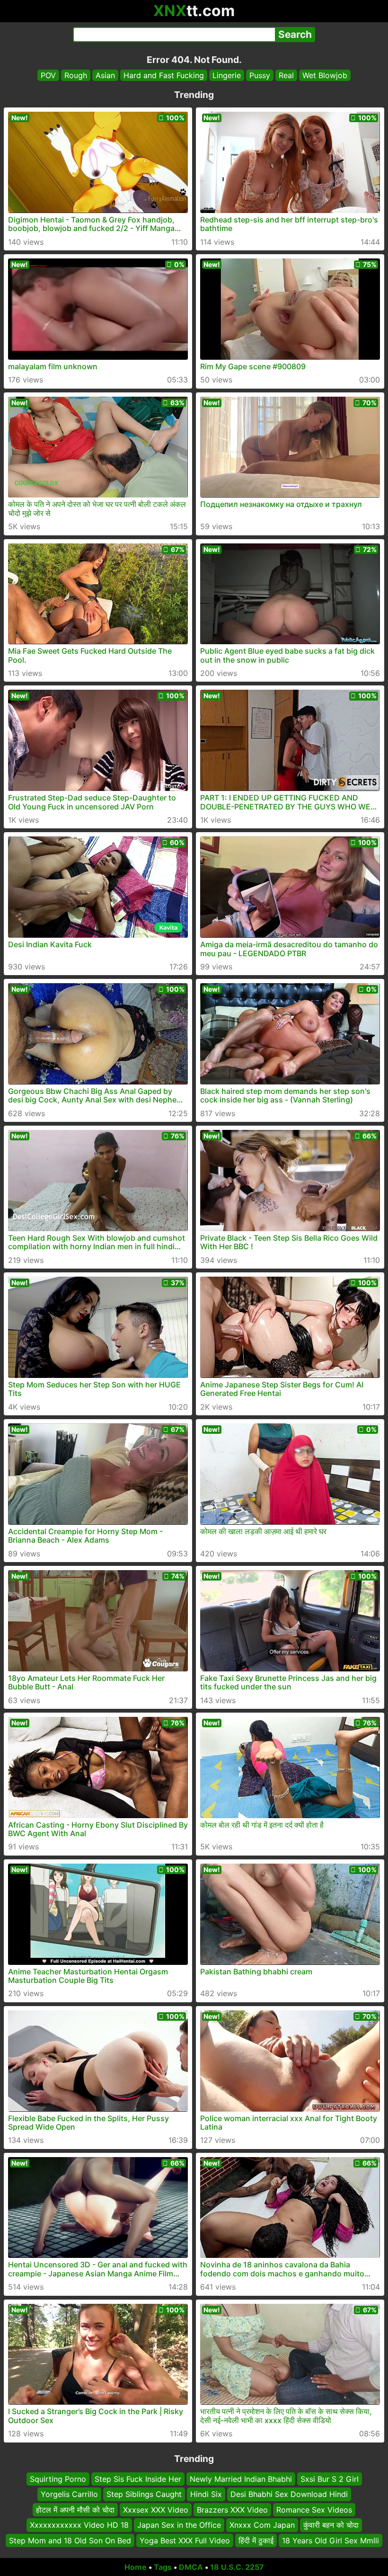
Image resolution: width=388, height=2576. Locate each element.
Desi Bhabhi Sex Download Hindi (289, 2495)
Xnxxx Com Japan (262, 2525)
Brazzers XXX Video (232, 2510)
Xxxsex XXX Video (156, 2510)
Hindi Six (206, 2495)
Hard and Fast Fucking (164, 75)
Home (136, 2567)
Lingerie (227, 75)
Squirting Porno (58, 2479)
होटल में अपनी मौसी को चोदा (75, 2510)
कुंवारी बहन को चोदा (331, 2525)
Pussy (260, 75)
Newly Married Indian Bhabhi (241, 2479)
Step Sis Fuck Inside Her (138, 2479)
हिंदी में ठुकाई (256, 2540)
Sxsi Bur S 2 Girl (330, 2479)
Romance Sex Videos (314, 2510)
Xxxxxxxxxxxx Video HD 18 (79, 2525)
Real (286, 75)
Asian (105, 75)
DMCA (191, 2567)
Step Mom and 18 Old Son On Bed (70, 2540)
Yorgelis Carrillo (69, 2495)
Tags (163, 2567)
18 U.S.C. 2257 (237, 2567)
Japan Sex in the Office (179, 2525)
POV (48, 75)
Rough (76, 75)
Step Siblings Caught (144, 2495)
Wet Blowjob (325, 75)
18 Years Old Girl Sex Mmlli (331, 2540)
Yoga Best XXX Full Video (185, 2540)
